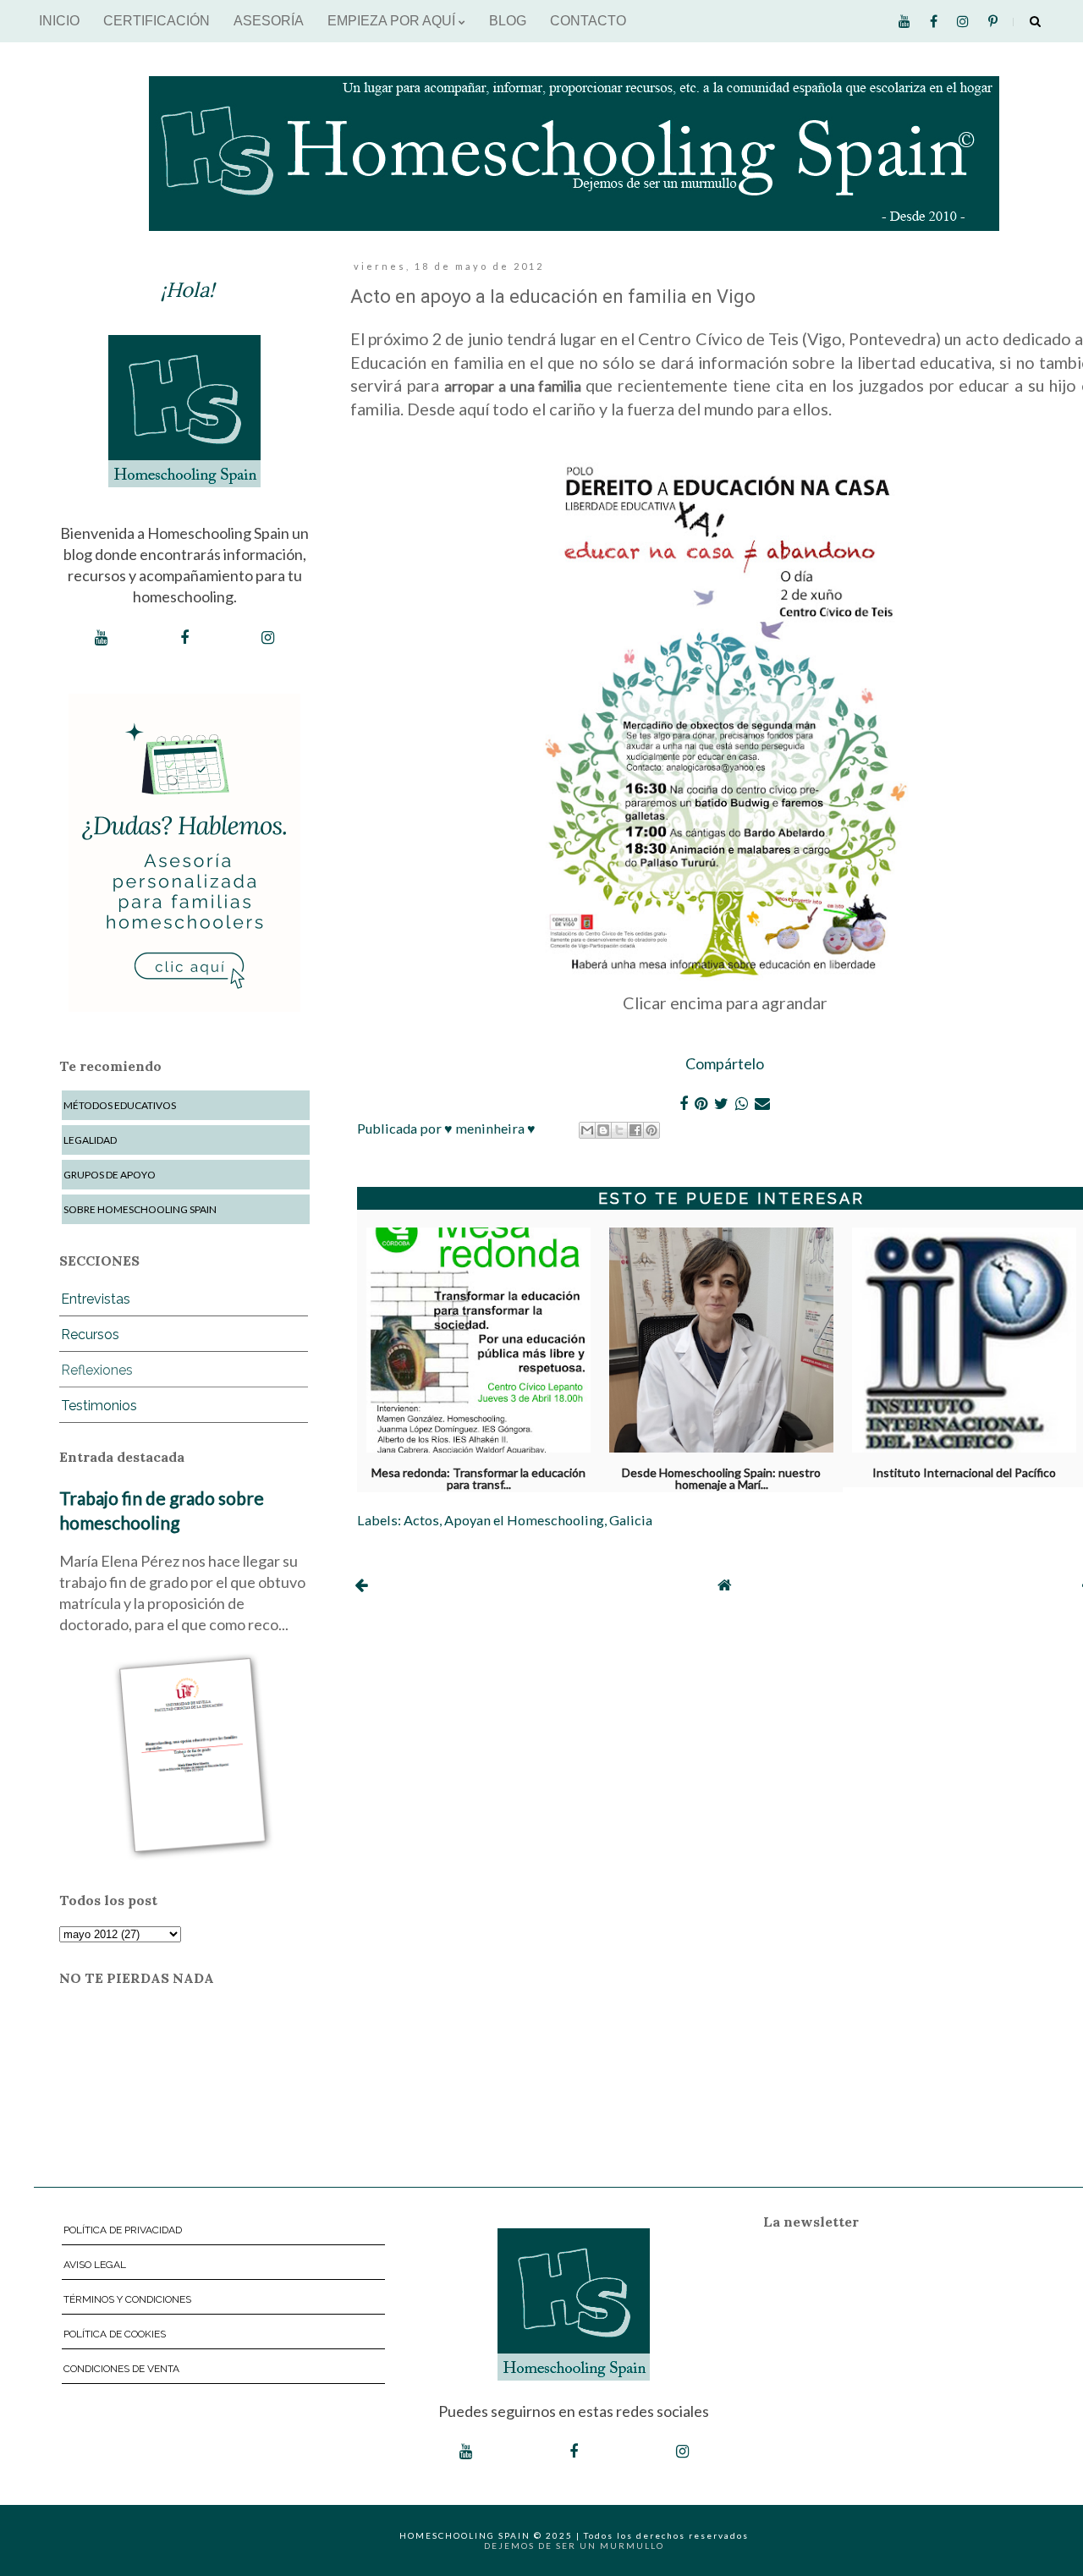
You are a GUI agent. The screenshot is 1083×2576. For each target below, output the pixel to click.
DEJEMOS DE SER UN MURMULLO (574, 2546)
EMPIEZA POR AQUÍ (393, 21)
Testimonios (99, 1406)
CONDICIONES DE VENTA (121, 2369)
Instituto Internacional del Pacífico (964, 1473)
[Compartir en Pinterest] (651, 1130)
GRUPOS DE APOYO (110, 1175)
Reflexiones (97, 1370)
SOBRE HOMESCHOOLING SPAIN (140, 1209)
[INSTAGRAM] (268, 638)
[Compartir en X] (619, 1130)
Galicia (631, 1520)
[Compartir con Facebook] (635, 1130)
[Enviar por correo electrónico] (587, 1130)
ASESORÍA (269, 21)
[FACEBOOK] (184, 638)
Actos (421, 1520)
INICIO (59, 21)
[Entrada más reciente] (361, 1585)
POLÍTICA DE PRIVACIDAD (123, 2230)
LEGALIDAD (90, 1140)
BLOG (508, 21)
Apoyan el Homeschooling (524, 1520)
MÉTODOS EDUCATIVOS (120, 1105)
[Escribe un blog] (603, 1130)
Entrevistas (96, 1299)
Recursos (90, 1335)
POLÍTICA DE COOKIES (115, 2334)
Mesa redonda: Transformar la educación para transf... (478, 1475)
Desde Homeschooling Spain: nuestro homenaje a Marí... (721, 1475)
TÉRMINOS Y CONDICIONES (127, 2299)
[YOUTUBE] (101, 638)
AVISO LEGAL (95, 2265)
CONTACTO (588, 21)
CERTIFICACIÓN (157, 21)
